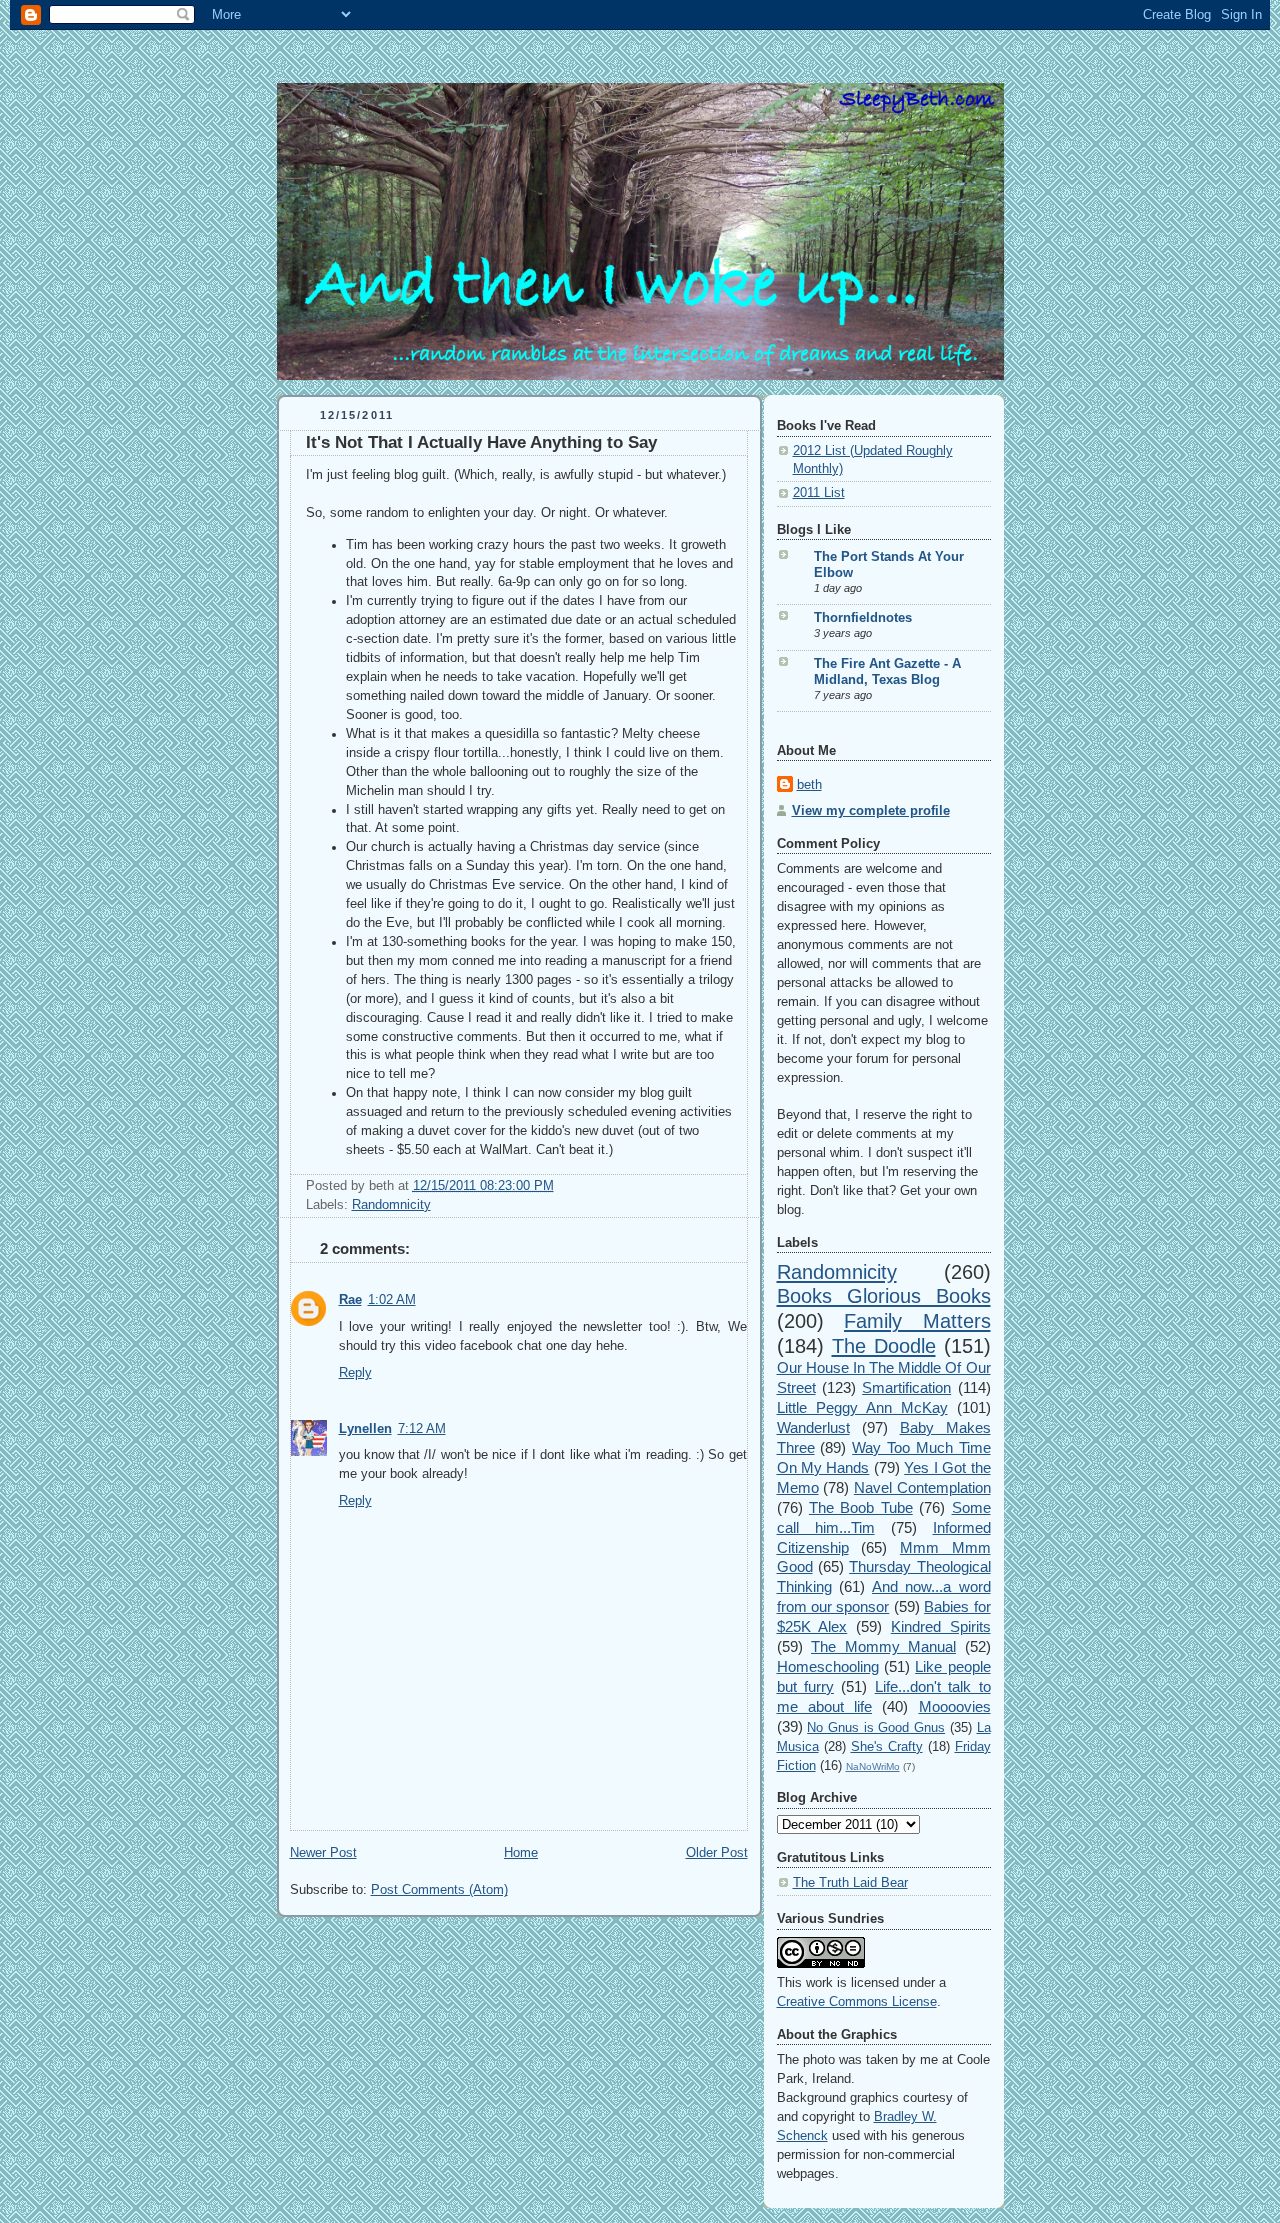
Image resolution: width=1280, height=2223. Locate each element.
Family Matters (917, 1321)
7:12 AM (422, 1429)
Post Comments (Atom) (439, 1890)
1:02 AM (392, 1300)
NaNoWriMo (873, 1766)
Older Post (717, 1853)
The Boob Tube (861, 1507)
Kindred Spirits (941, 1626)
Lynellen (365, 1429)
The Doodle (884, 1346)
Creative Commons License (857, 2002)
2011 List (819, 493)
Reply (355, 1373)
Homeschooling (828, 1666)
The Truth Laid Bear (850, 1883)
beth (809, 785)
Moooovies (955, 1706)
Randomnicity (391, 1205)
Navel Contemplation (922, 1487)
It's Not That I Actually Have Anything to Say (481, 442)
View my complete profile (871, 811)
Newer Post (323, 1853)
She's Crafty (887, 1747)
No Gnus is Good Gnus (876, 1728)
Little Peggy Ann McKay (862, 1407)
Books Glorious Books (884, 1296)
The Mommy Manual (883, 1646)
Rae (350, 1300)
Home (521, 1853)
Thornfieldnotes (863, 618)
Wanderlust (813, 1427)
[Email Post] (560, 1186)
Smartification (906, 1387)
